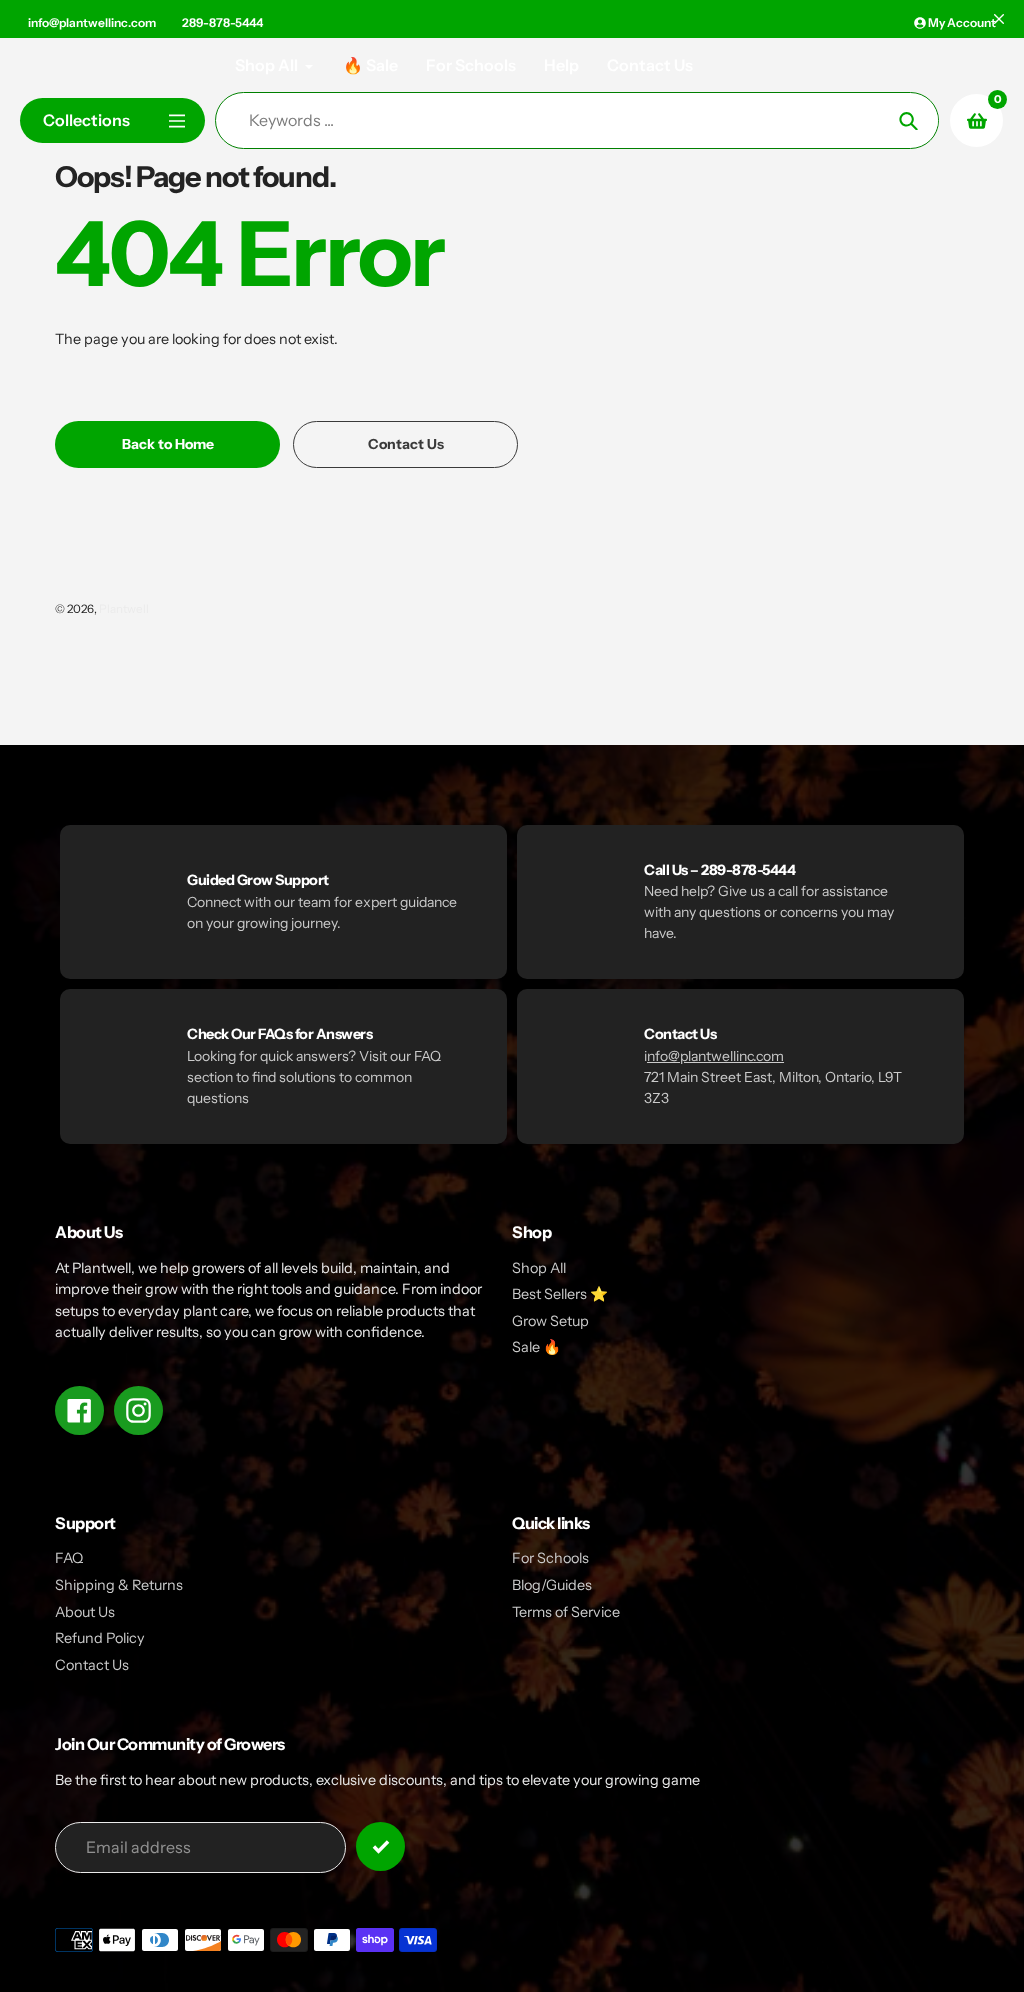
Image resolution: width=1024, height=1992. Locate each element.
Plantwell (124, 609)
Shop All (539, 1268)
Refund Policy (100, 1638)
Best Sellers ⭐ (560, 1294)
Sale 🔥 (536, 1347)
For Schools (550, 1558)
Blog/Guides (552, 1585)
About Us (85, 1612)
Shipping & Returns (119, 1585)
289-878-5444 (222, 22)
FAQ (69, 1558)
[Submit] (380, 1846)
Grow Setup (550, 1321)
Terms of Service (566, 1612)
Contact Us (92, 1665)
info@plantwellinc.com (92, 22)
